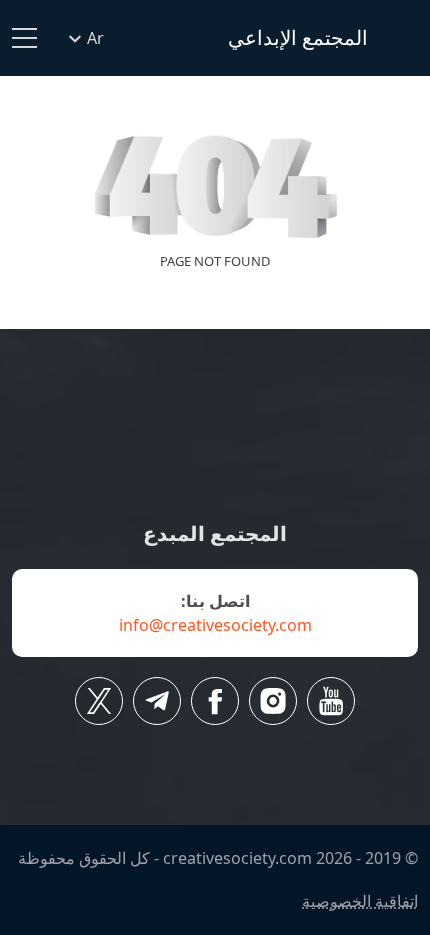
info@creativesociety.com (215, 625)
